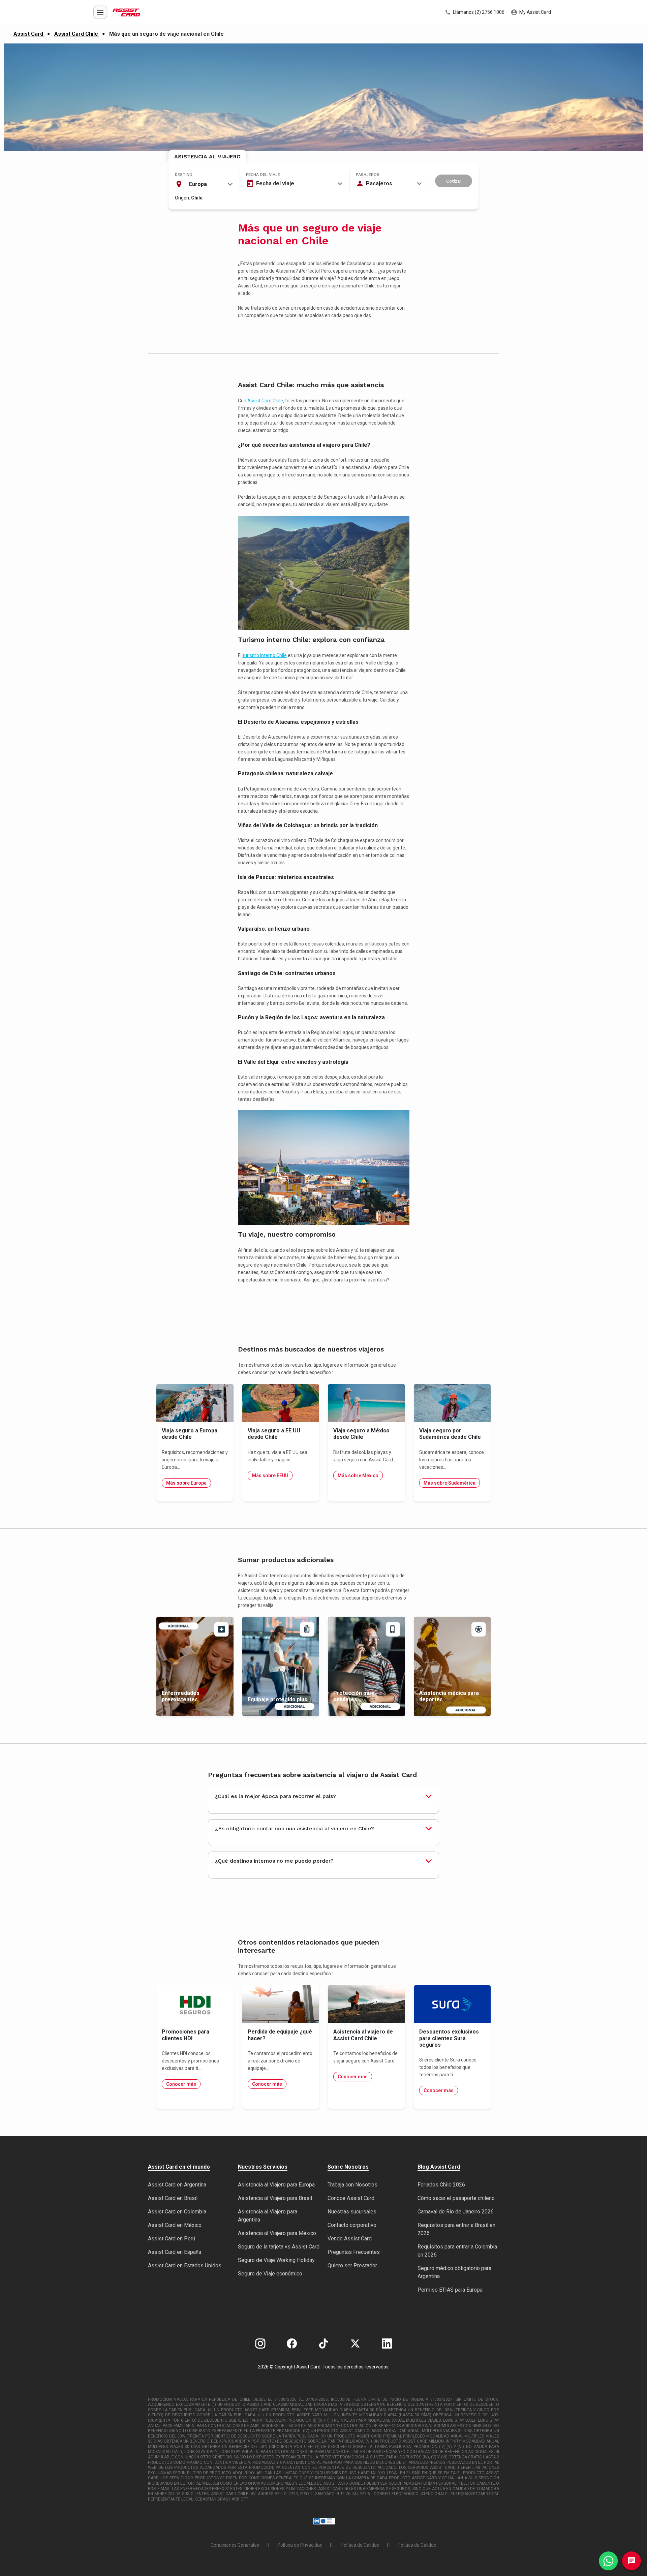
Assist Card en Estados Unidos (185, 2265)
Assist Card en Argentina (177, 2185)
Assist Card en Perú (172, 2239)
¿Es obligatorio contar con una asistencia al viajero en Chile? (295, 1828)
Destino (184, 175)
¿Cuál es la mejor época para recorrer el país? (275, 1796)
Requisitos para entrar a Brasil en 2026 (456, 2229)
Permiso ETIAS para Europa (450, 2290)
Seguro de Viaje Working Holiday (276, 2260)
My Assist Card (535, 12)
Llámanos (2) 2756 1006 (478, 12)
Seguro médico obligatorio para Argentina (454, 2272)
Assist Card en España (175, 2252)
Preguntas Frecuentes (354, 2252)
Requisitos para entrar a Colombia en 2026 (457, 2251)
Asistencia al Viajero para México (277, 2233)
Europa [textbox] (198, 184)
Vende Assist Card (350, 2239)
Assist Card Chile (265, 401)
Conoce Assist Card (351, 2198)
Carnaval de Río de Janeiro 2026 (456, 2212)
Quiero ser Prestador (352, 2265)
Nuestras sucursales (352, 2212)
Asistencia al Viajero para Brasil (275, 2198)
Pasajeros (368, 175)
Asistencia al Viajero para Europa (276, 2185)
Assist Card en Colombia (177, 2212)
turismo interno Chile (265, 655)
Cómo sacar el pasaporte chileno (456, 2198)
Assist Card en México (175, 2225)
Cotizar (454, 181)
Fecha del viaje (263, 175)
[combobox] (204, 184)
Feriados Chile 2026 (441, 2185)
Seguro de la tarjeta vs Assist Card (279, 2247)
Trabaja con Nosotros (352, 2185)
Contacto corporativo (352, 2225)
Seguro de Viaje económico (270, 2274)
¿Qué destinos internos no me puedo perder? (274, 1861)
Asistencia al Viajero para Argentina (268, 2216)
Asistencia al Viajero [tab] (207, 157)
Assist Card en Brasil (173, 2198)
